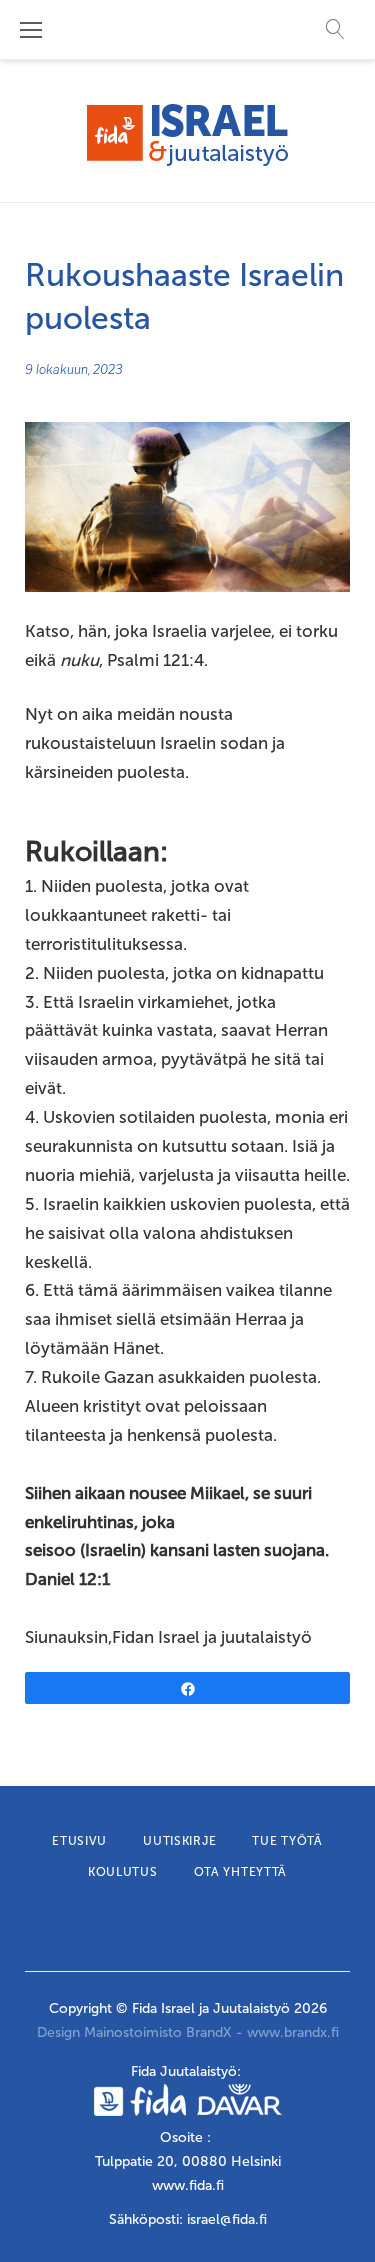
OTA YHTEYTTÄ (241, 1872)
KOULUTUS (123, 1872)
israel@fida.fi (227, 2219)
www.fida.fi (188, 2185)
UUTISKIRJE (179, 1841)
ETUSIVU (79, 1841)
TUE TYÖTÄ (287, 1841)
